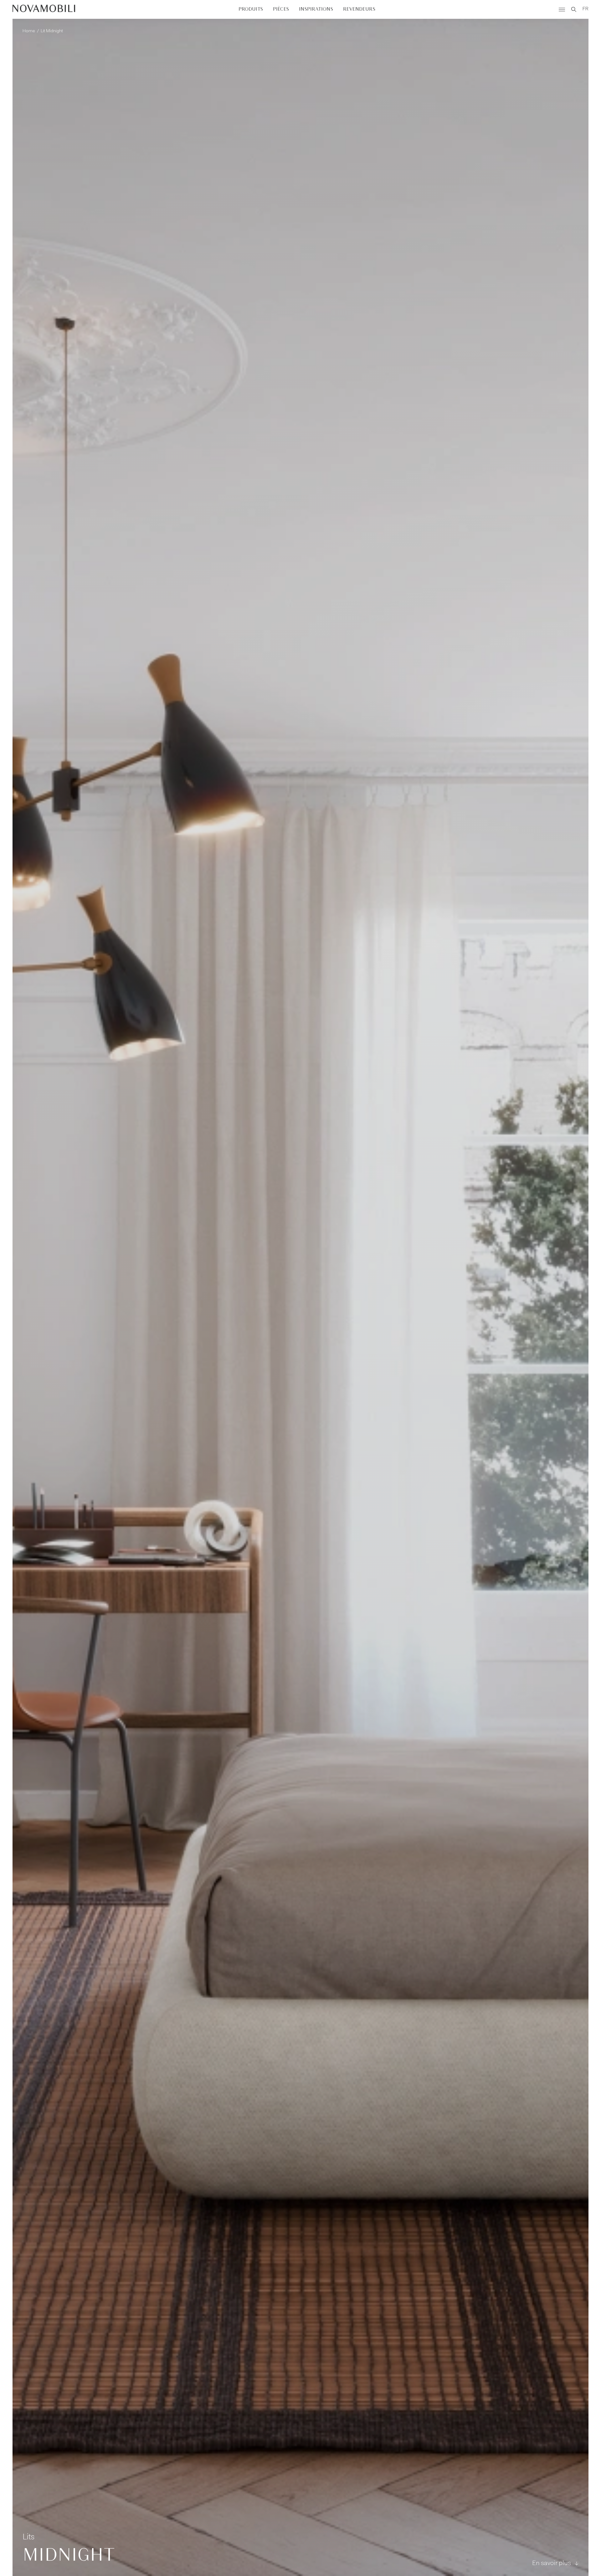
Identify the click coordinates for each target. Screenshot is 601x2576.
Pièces (281, 9)
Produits (251, 9)
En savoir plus (552, 2563)
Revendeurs (359, 9)
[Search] (574, 9)
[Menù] (562, 9)
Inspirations (316, 9)
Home (29, 31)
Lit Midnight (52, 31)
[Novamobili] (44, 9)
